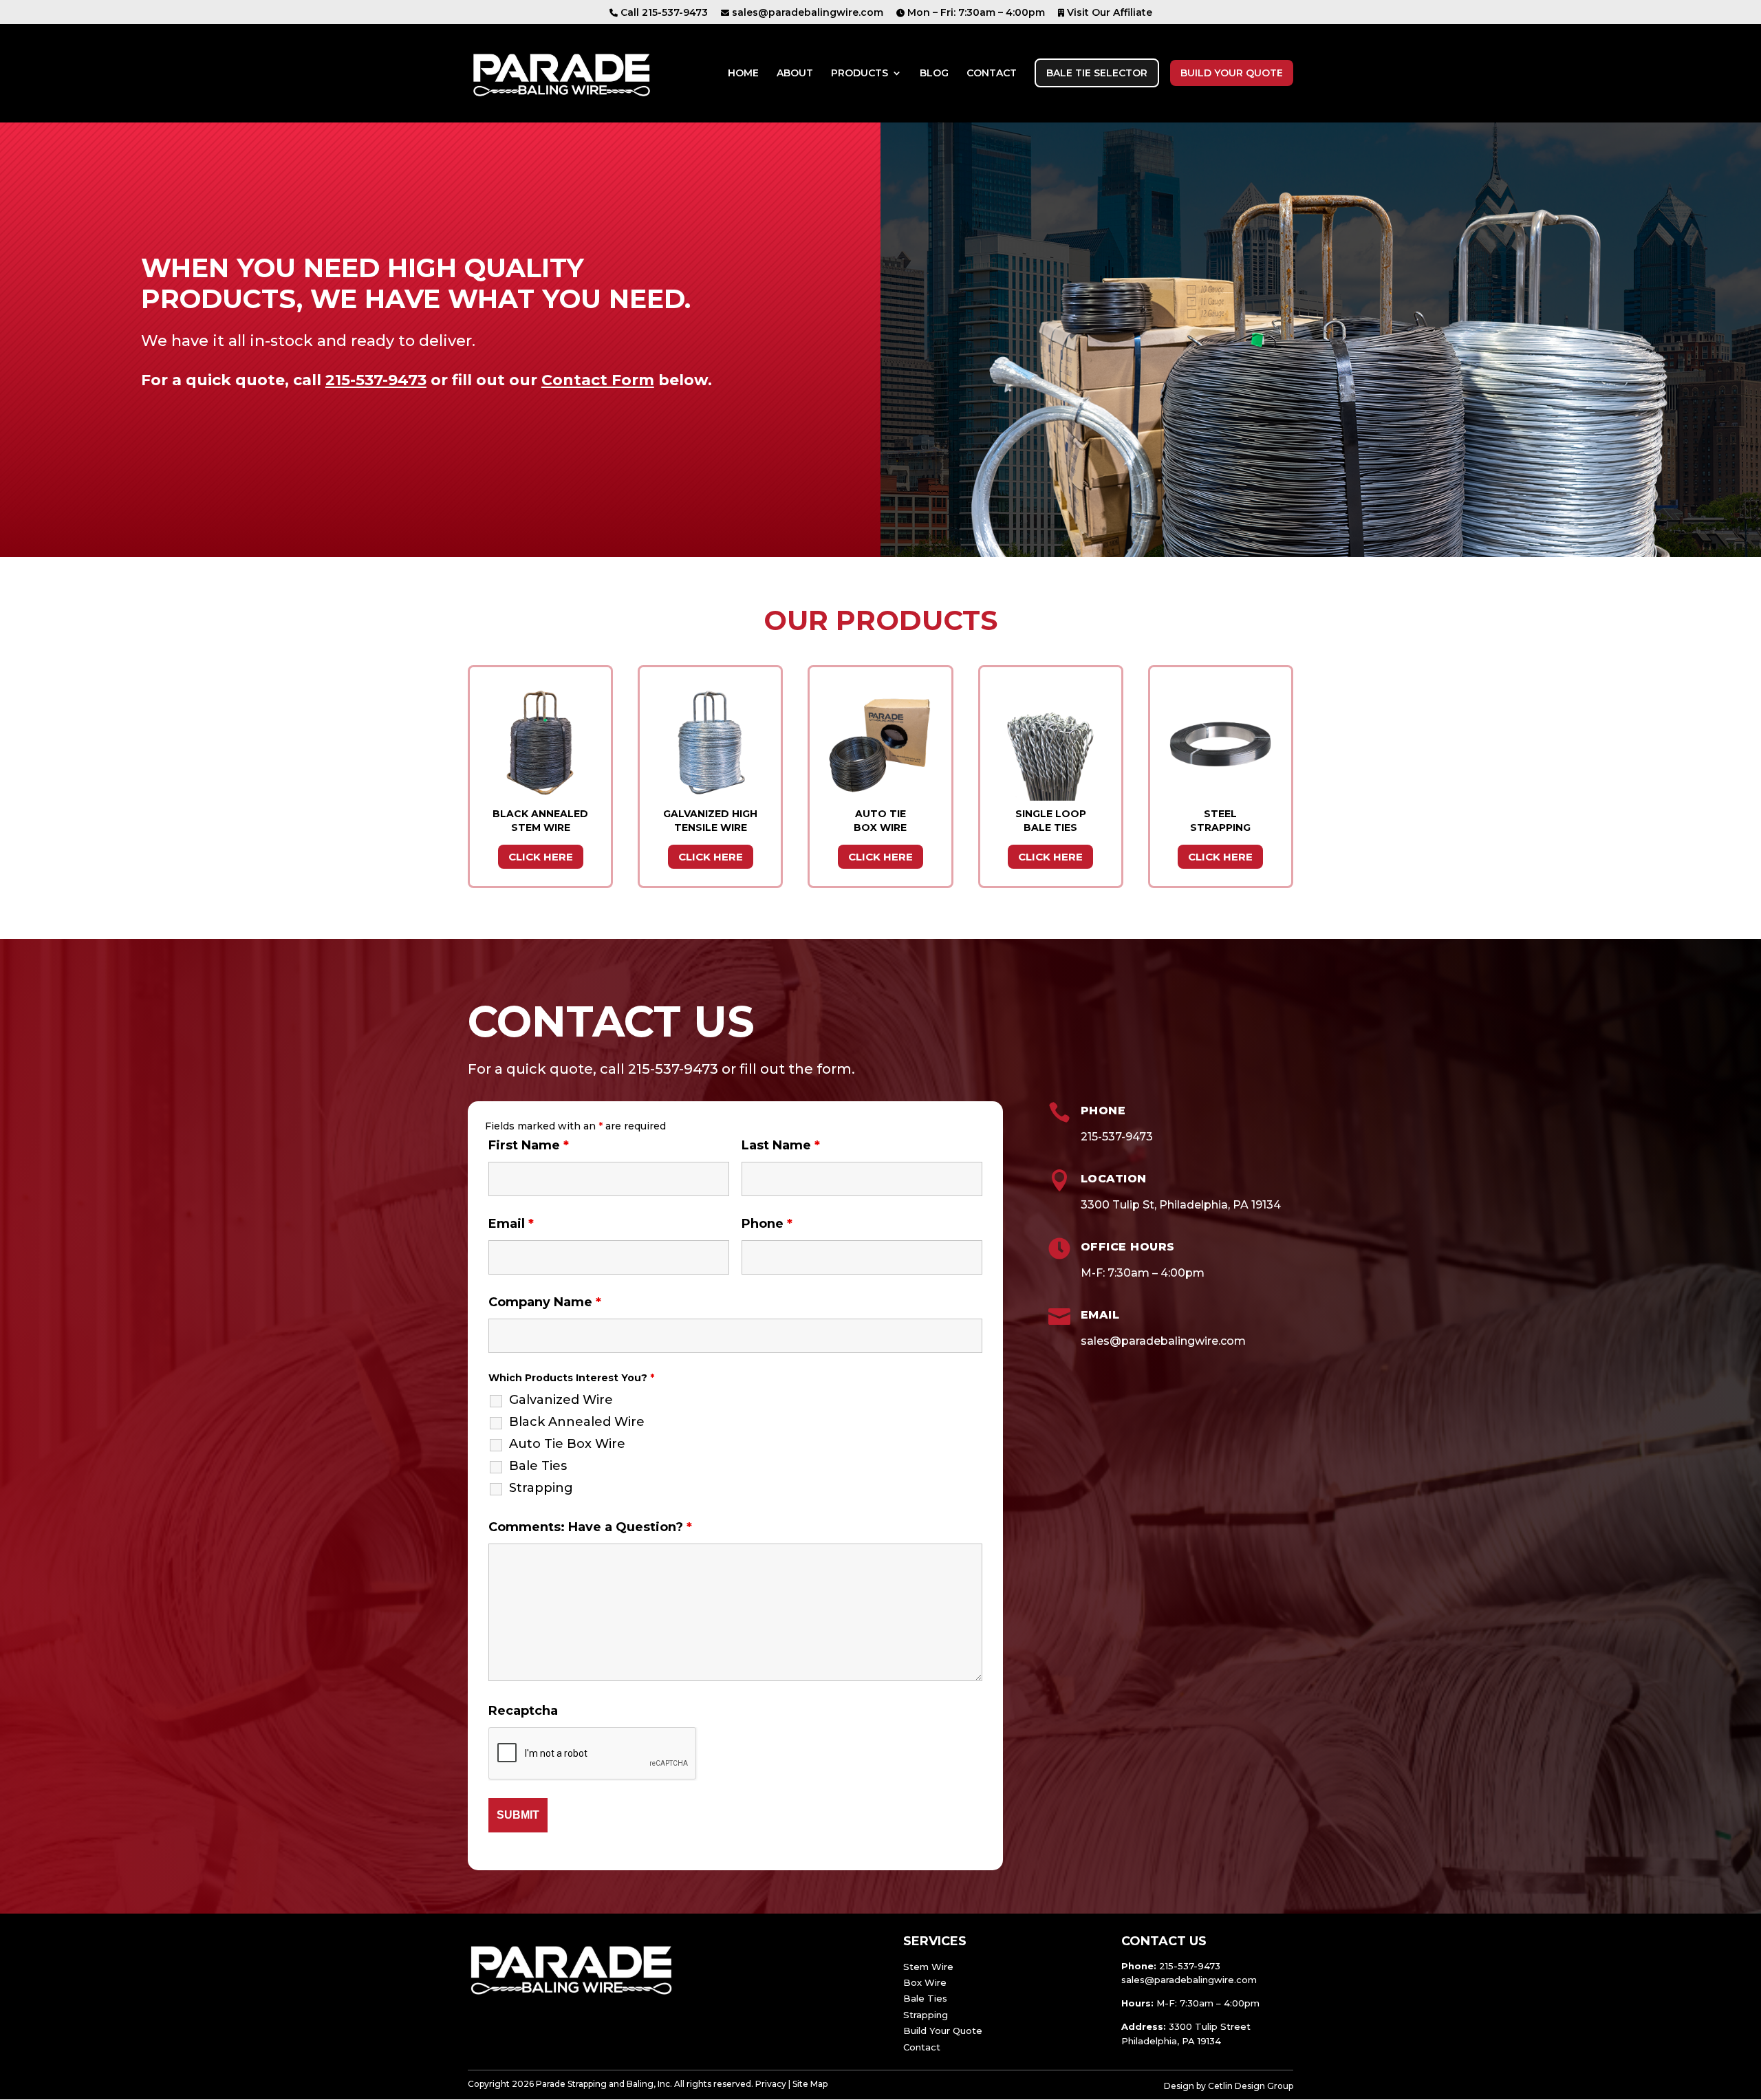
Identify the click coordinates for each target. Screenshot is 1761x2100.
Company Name (545, 1302)
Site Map (810, 2084)
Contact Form (598, 380)
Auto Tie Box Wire (567, 1444)
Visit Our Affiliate (1108, 13)
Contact (922, 2047)
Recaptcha (523, 1711)
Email (511, 1224)
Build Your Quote (943, 2031)
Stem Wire (928, 1967)
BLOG (934, 74)
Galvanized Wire (561, 1400)
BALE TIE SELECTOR (1097, 73)
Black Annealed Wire (577, 1422)
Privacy (771, 2084)
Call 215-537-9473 (663, 13)
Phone (767, 1224)
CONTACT (992, 74)
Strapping (541, 1488)
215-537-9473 (376, 380)
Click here (541, 857)
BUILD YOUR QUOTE (1232, 73)
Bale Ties (538, 1466)
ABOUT (795, 74)
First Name (529, 1145)
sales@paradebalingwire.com (806, 13)
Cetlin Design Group (1251, 2086)
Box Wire (925, 1982)
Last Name (781, 1145)
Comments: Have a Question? (590, 1527)
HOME (743, 74)
